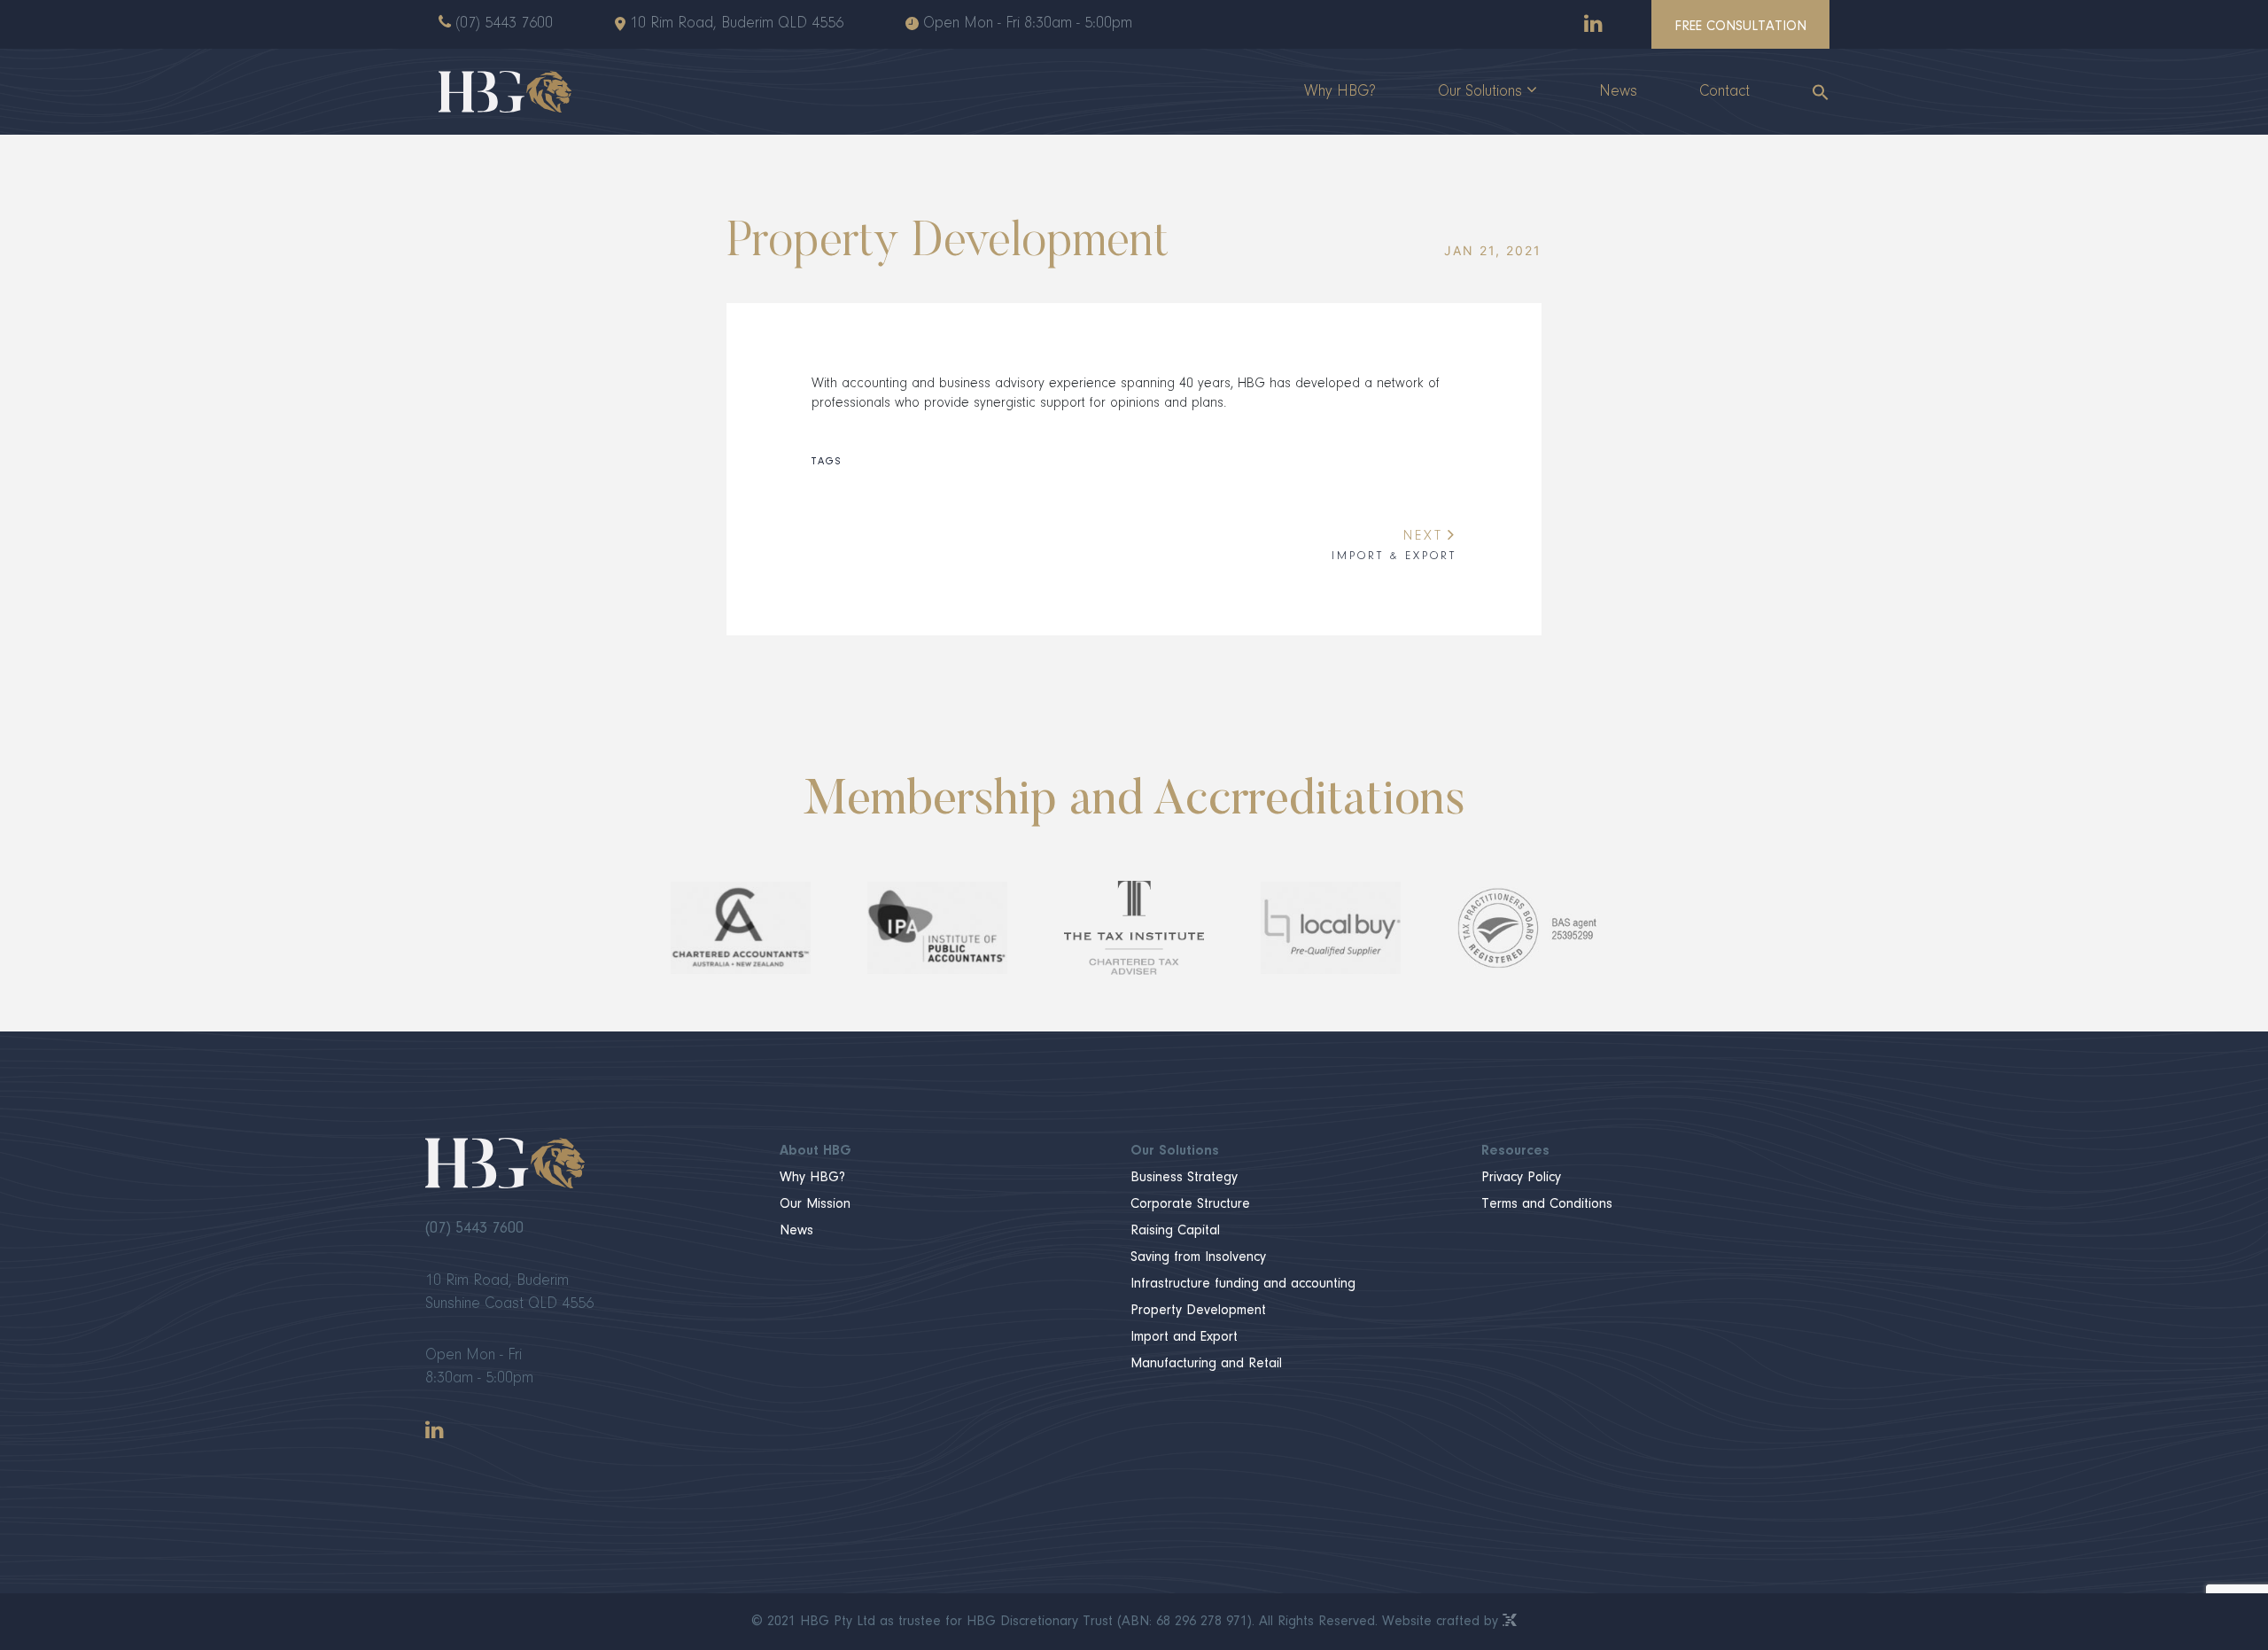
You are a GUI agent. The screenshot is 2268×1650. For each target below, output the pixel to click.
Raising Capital (1175, 1231)
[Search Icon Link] (1805, 92)
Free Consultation (1740, 27)
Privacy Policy (1521, 1178)
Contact (1724, 92)
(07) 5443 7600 (504, 24)
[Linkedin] (1593, 23)
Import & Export (1394, 545)
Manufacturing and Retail (1206, 1364)
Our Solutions (1480, 92)
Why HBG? (1340, 92)
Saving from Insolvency (1198, 1257)
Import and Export (1184, 1337)
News (1618, 92)
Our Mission (815, 1204)
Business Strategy (1184, 1178)
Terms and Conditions (1547, 1204)
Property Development (1198, 1311)
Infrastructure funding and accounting (1243, 1284)
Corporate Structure (1190, 1204)
